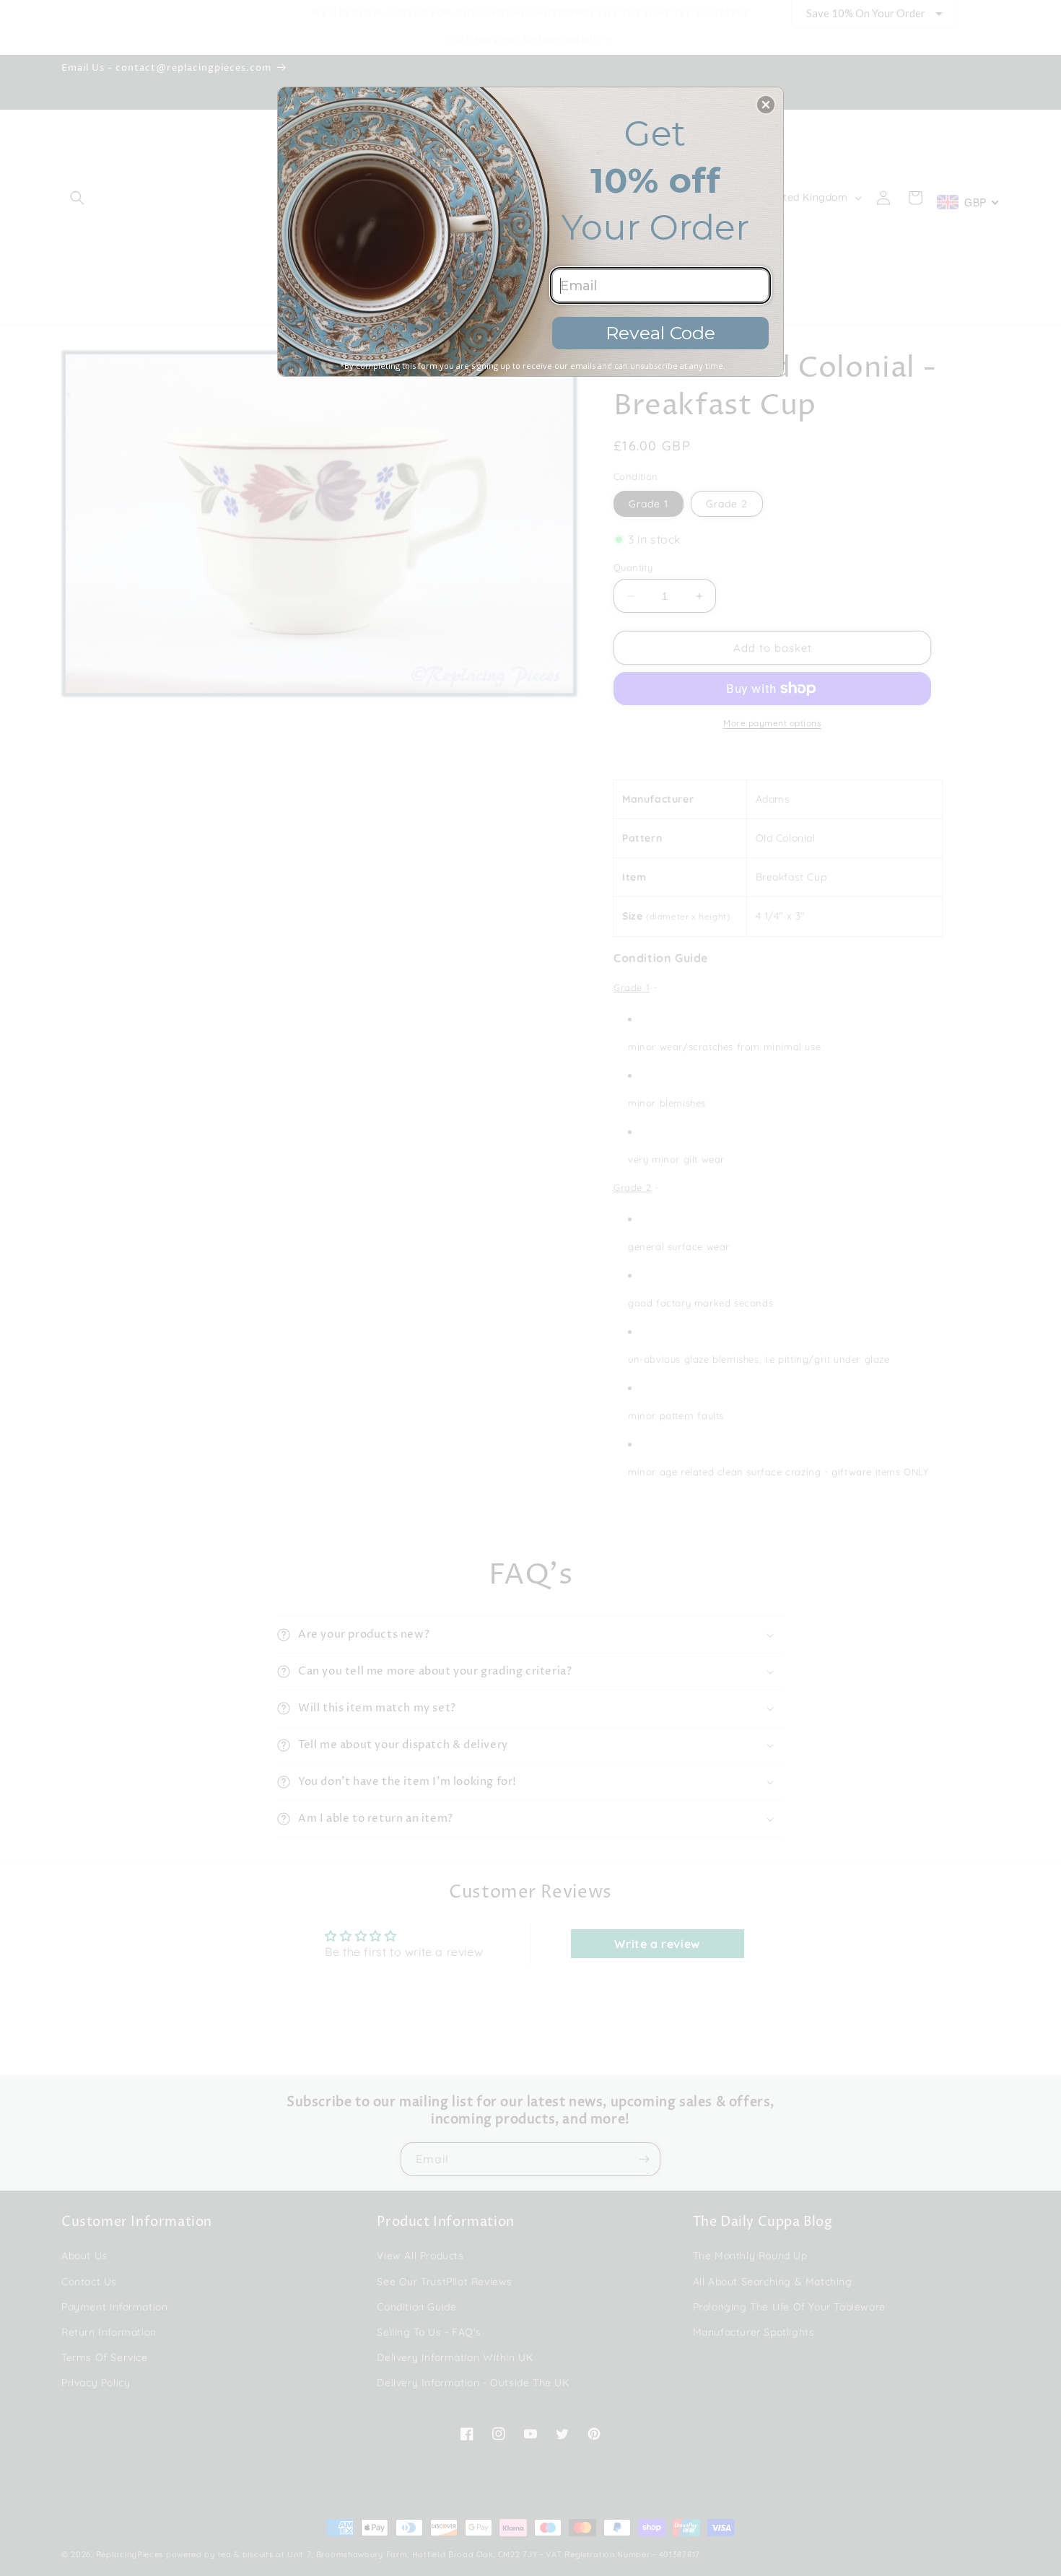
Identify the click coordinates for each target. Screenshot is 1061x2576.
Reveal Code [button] (660, 333)
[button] (766, 105)
